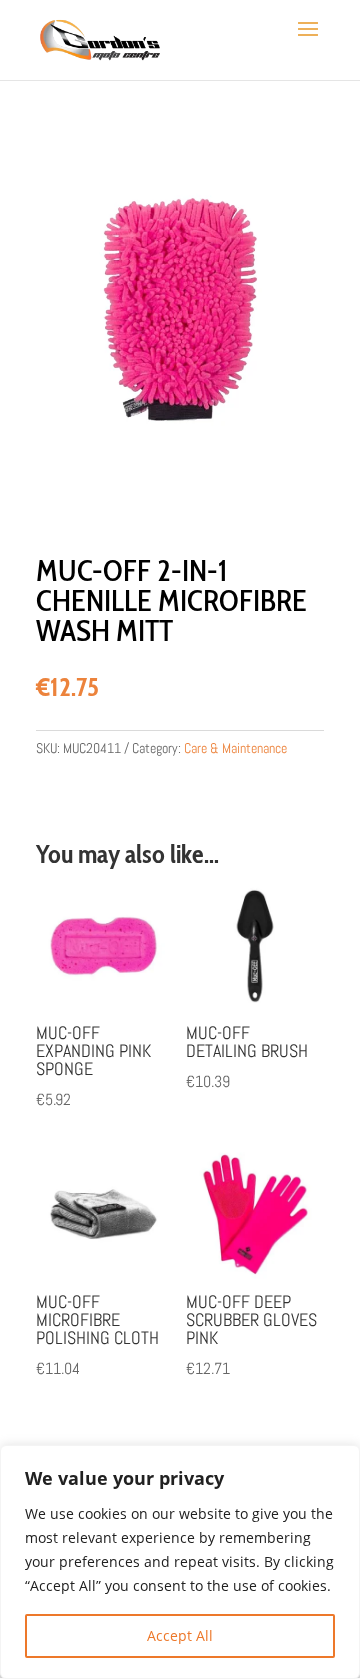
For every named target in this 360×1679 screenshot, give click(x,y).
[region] (180, 1562)
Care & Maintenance (235, 748)
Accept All (180, 1635)
